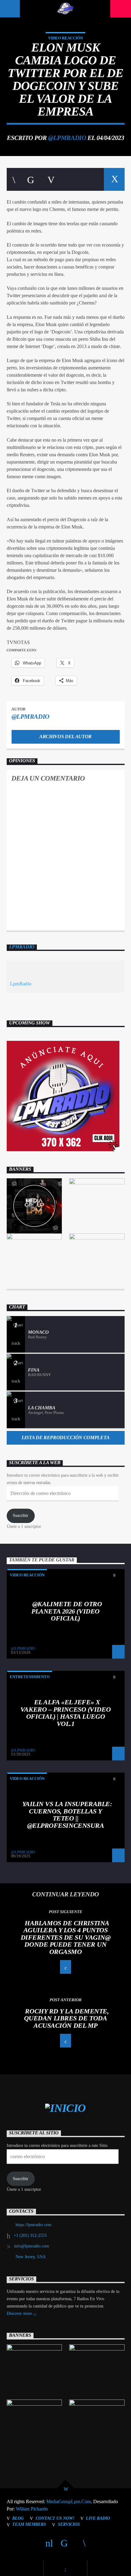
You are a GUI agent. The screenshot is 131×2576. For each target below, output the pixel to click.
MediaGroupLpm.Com (69, 2501)
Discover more (20, 2313)
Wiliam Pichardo (32, 2509)
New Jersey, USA (31, 2257)
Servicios (69, 2524)
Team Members (29, 2524)
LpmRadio (22, 947)
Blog (18, 2518)
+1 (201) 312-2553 (30, 2235)
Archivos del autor (65, 737)
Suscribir (21, 1516)
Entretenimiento (30, 1677)
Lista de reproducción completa (65, 1437)
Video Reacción (65, 38)
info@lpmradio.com (32, 2246)
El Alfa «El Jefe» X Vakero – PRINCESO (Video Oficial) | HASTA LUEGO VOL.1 (65, 1713)
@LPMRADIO (67, 138)
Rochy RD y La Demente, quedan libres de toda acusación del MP (67, 2018)
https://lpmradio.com (34, 2225)
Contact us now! (55, 2518)
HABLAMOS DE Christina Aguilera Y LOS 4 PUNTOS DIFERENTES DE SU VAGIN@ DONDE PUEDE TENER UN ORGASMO (66, 1937)
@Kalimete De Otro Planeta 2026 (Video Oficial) (67, 1611)
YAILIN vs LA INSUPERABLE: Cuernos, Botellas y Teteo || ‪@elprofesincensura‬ (67, 1815)
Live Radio (98, 2518)
